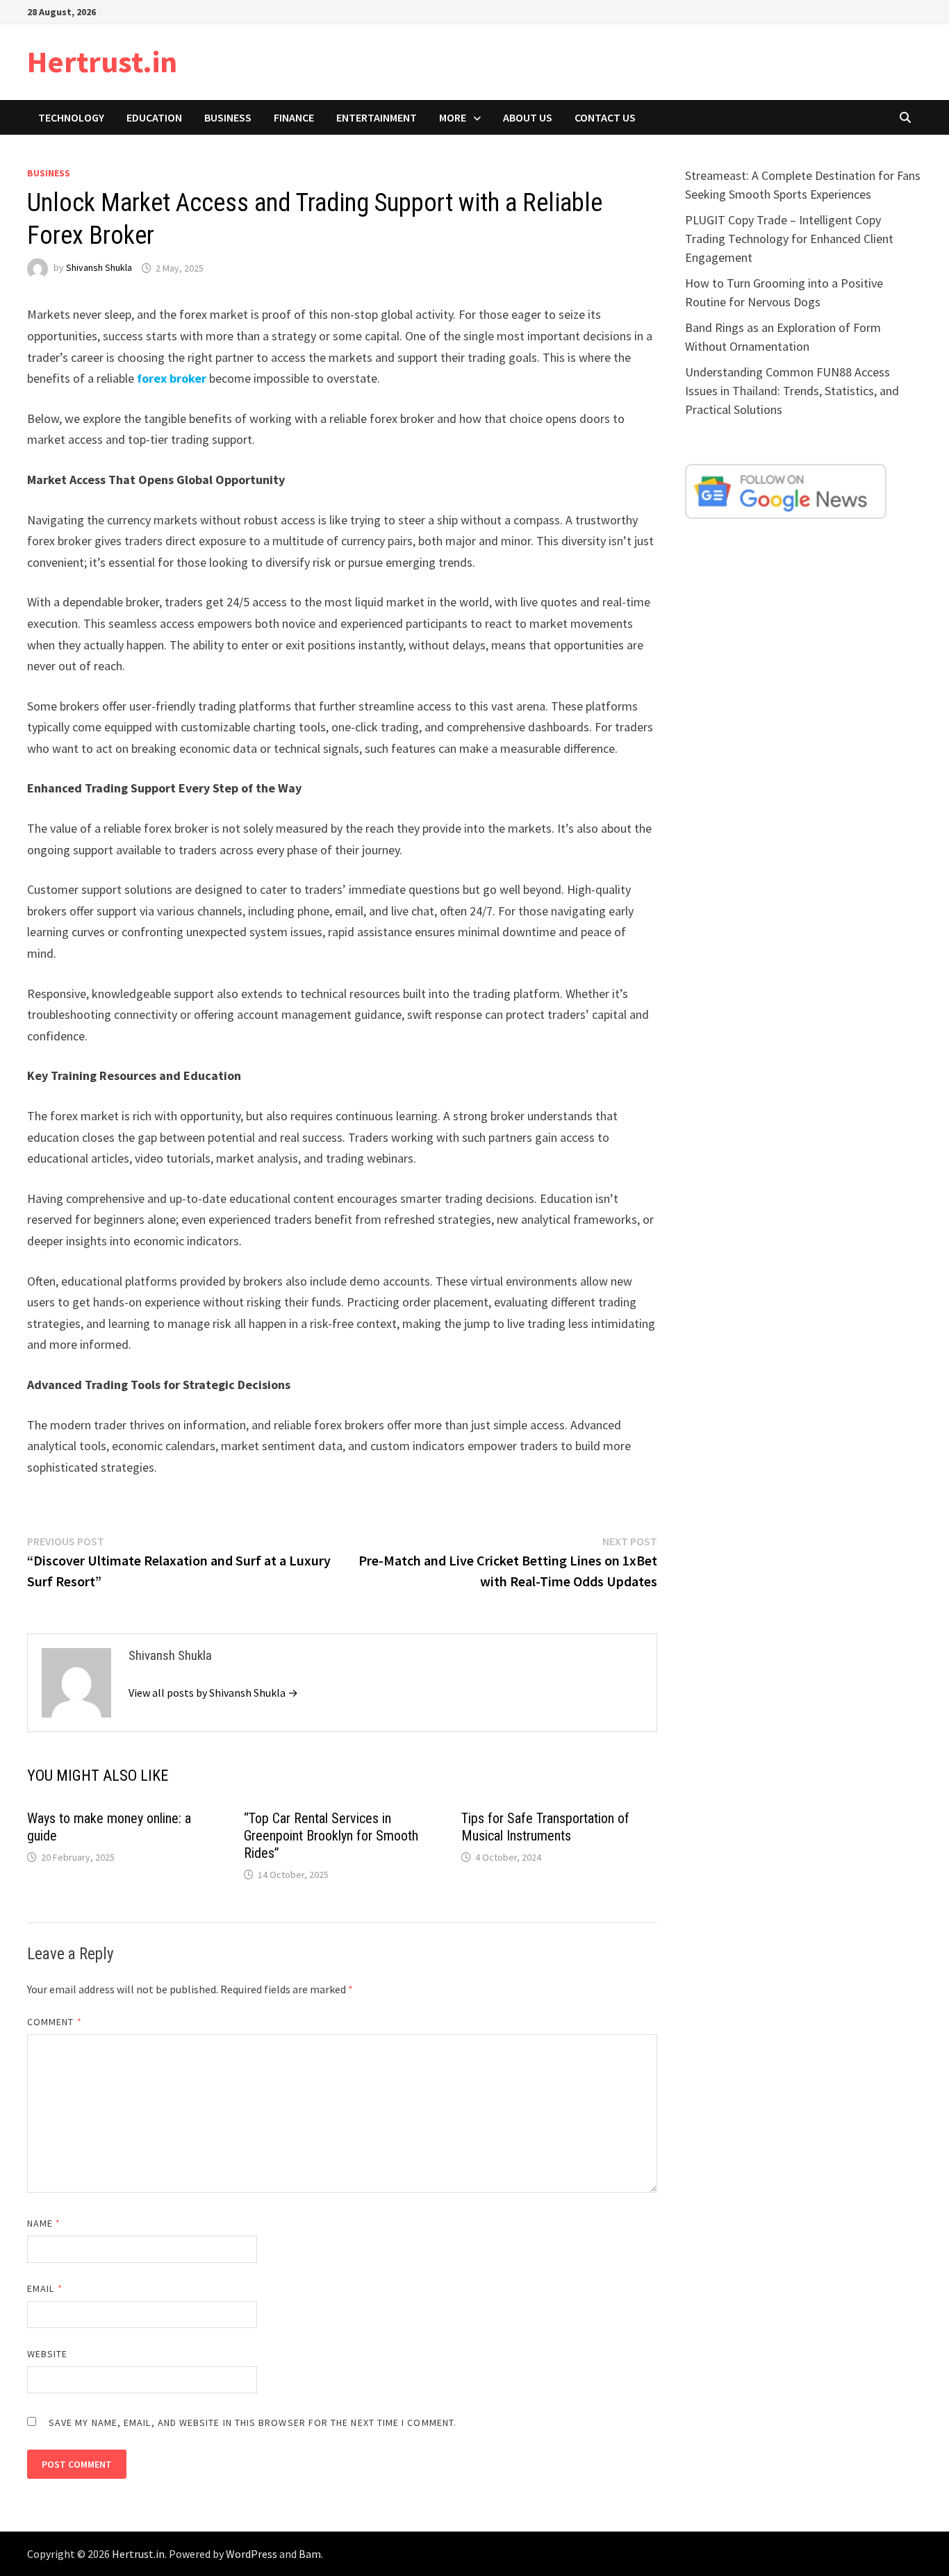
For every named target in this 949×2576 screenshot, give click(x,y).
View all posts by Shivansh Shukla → (213, 1693)
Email (45, 2288)
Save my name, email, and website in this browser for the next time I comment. (253, 2423)
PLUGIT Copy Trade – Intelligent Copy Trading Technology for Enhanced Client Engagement (789, 239)
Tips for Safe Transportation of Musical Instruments (545, 1827)
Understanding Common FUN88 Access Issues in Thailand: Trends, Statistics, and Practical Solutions (792, 391)
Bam (310, 2554)
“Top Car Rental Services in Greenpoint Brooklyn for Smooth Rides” (331, 1836)
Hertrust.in (102, 61)
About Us (528, 117)
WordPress (251, 2554)
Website (48, 2354)
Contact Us (605, 117)
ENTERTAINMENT (377, 117)
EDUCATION (154, 117)
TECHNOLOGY (71, 117)
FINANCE (294, 117)
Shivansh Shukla (99, 268)
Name (44, 2223)
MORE (453, 117)
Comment (55, 2022)
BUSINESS (228, 117)
